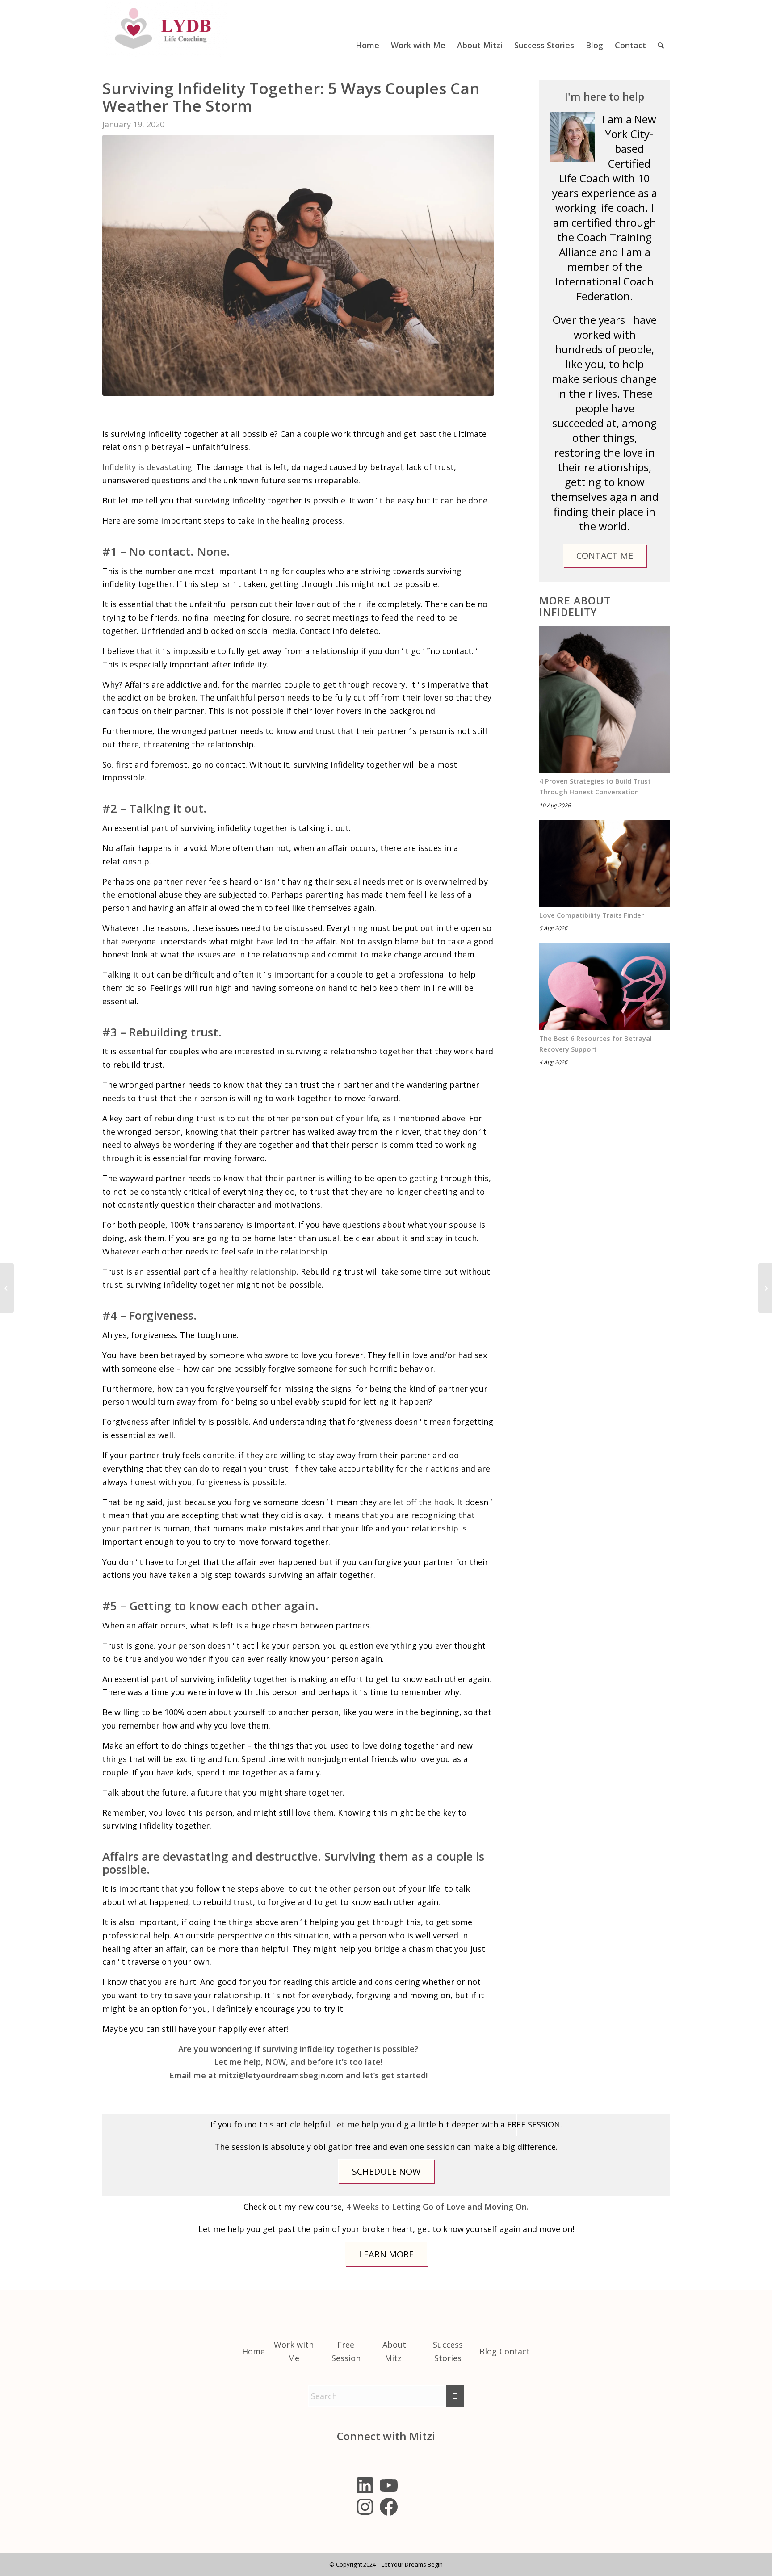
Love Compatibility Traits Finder (592, 915)
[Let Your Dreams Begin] (165, 29)
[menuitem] (367, 29)
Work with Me (294, 2351)
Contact (515, 2351)
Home (254, 2351)
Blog (488, 2351)
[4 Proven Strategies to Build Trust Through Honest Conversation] (604, 700)
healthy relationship (258, 1271)
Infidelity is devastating (147, 467)
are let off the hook (416, 1502)
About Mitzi (394, 2351)
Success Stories (448, 2351)
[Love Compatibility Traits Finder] (604, 864)
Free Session (346, 2351)
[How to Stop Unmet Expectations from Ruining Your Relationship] (765, 1288)
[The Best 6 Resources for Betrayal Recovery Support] (604, 987)
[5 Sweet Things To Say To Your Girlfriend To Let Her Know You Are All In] (7, 1288)
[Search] (661, 29)
